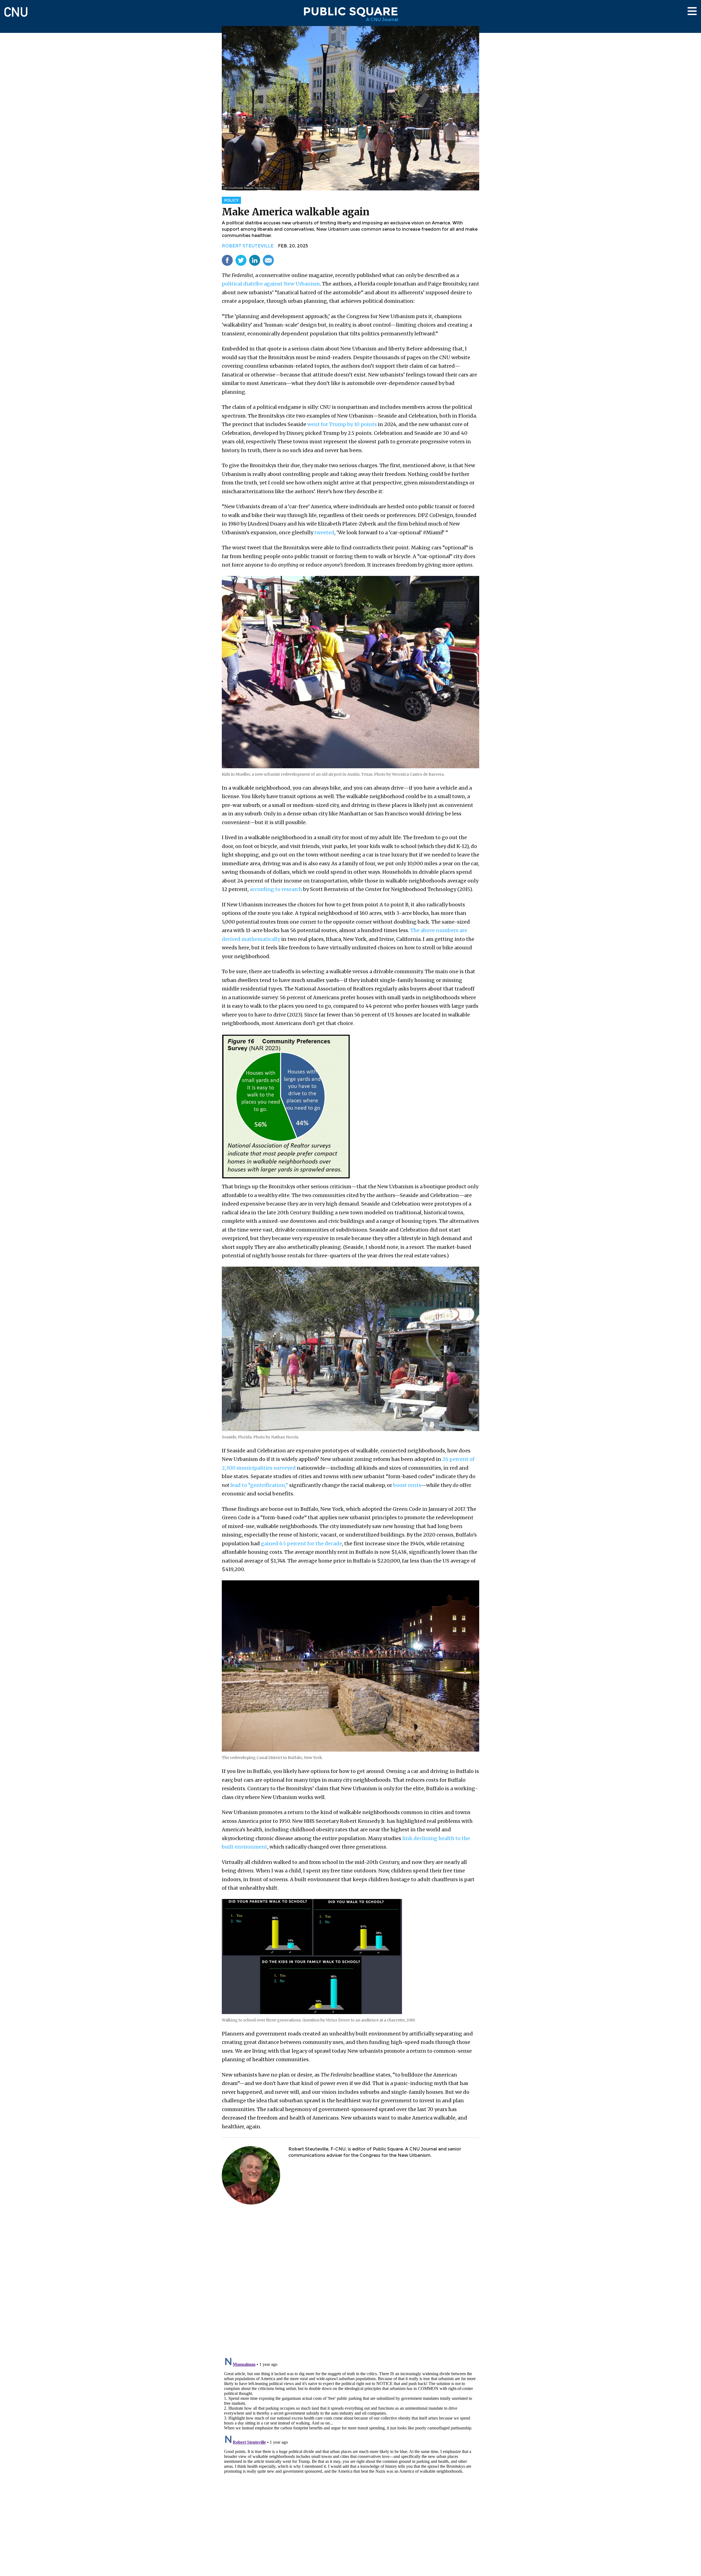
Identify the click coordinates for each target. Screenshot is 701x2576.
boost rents (407, 1485)
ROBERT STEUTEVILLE (248, 246)
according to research (276, 889)
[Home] (16, 9)
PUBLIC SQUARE (350, 11)
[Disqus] (350, 2281)
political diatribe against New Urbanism (271, 284)
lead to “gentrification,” (259, 1485)
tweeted (324, 532)
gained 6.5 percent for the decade (301, 1543)
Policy (231, 200)
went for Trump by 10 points (342, 424)
